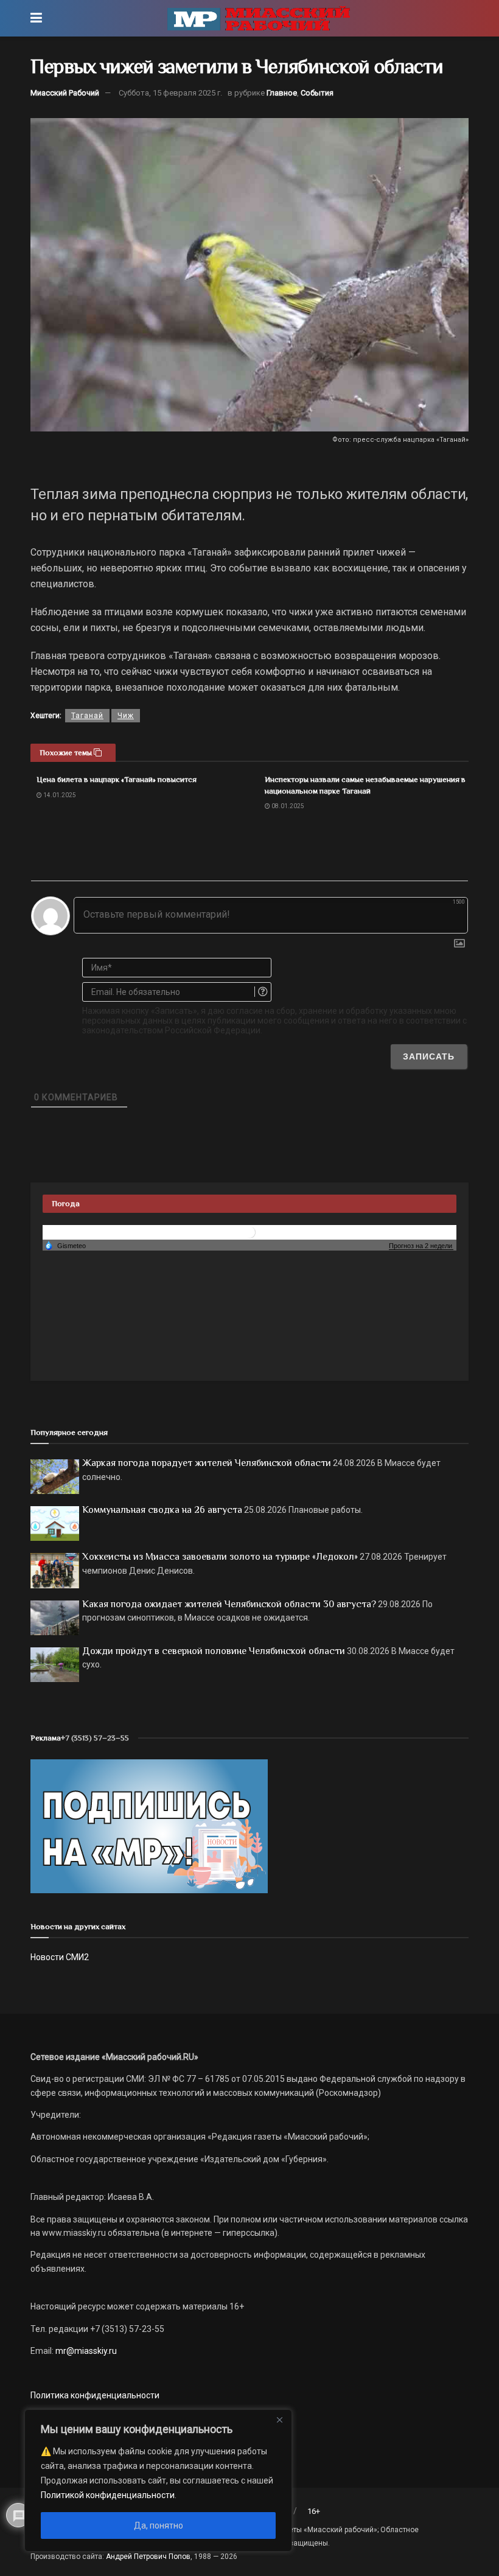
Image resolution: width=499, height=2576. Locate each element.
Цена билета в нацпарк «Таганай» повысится (117, 779)
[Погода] (65, 1245)
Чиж (126, 716)
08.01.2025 (287, 806)
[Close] (279, 2420)
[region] (158, 2480)
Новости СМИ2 (60, 1957)
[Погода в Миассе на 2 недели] (421, 1246)
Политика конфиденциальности (95, 2395)
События (317, 93)
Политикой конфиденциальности (108, 2495)
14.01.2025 (59, 795)
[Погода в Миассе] (249, 1232)
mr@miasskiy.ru (85, 2351)
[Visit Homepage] (259, 18)
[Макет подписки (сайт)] (149, 1826)
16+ (314, 2511)
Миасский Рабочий (65, 93)
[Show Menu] (36, 18)
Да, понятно (159, 2525)
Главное (282, 93)
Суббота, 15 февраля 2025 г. (170, 93)
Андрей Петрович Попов (148, 2557)
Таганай (87, 716)
